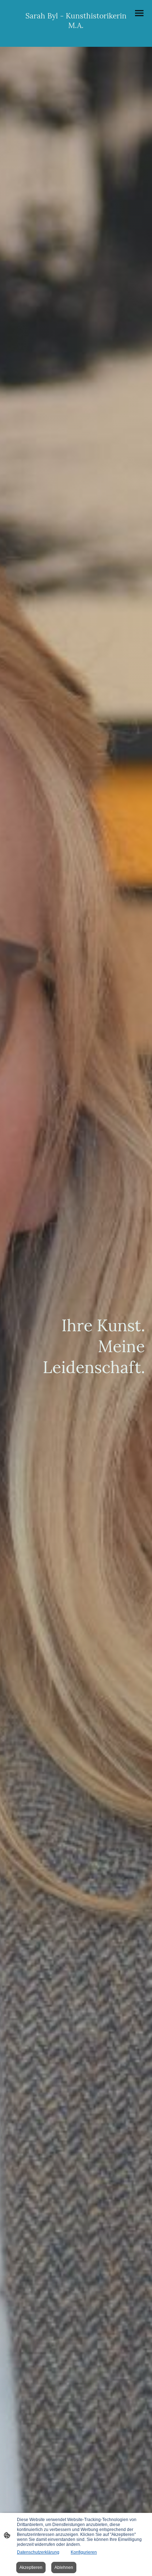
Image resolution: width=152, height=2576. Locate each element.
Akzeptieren (31, 2567)
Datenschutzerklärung (38, 2552)
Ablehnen (64, 2567)
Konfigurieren (84, 2552)
